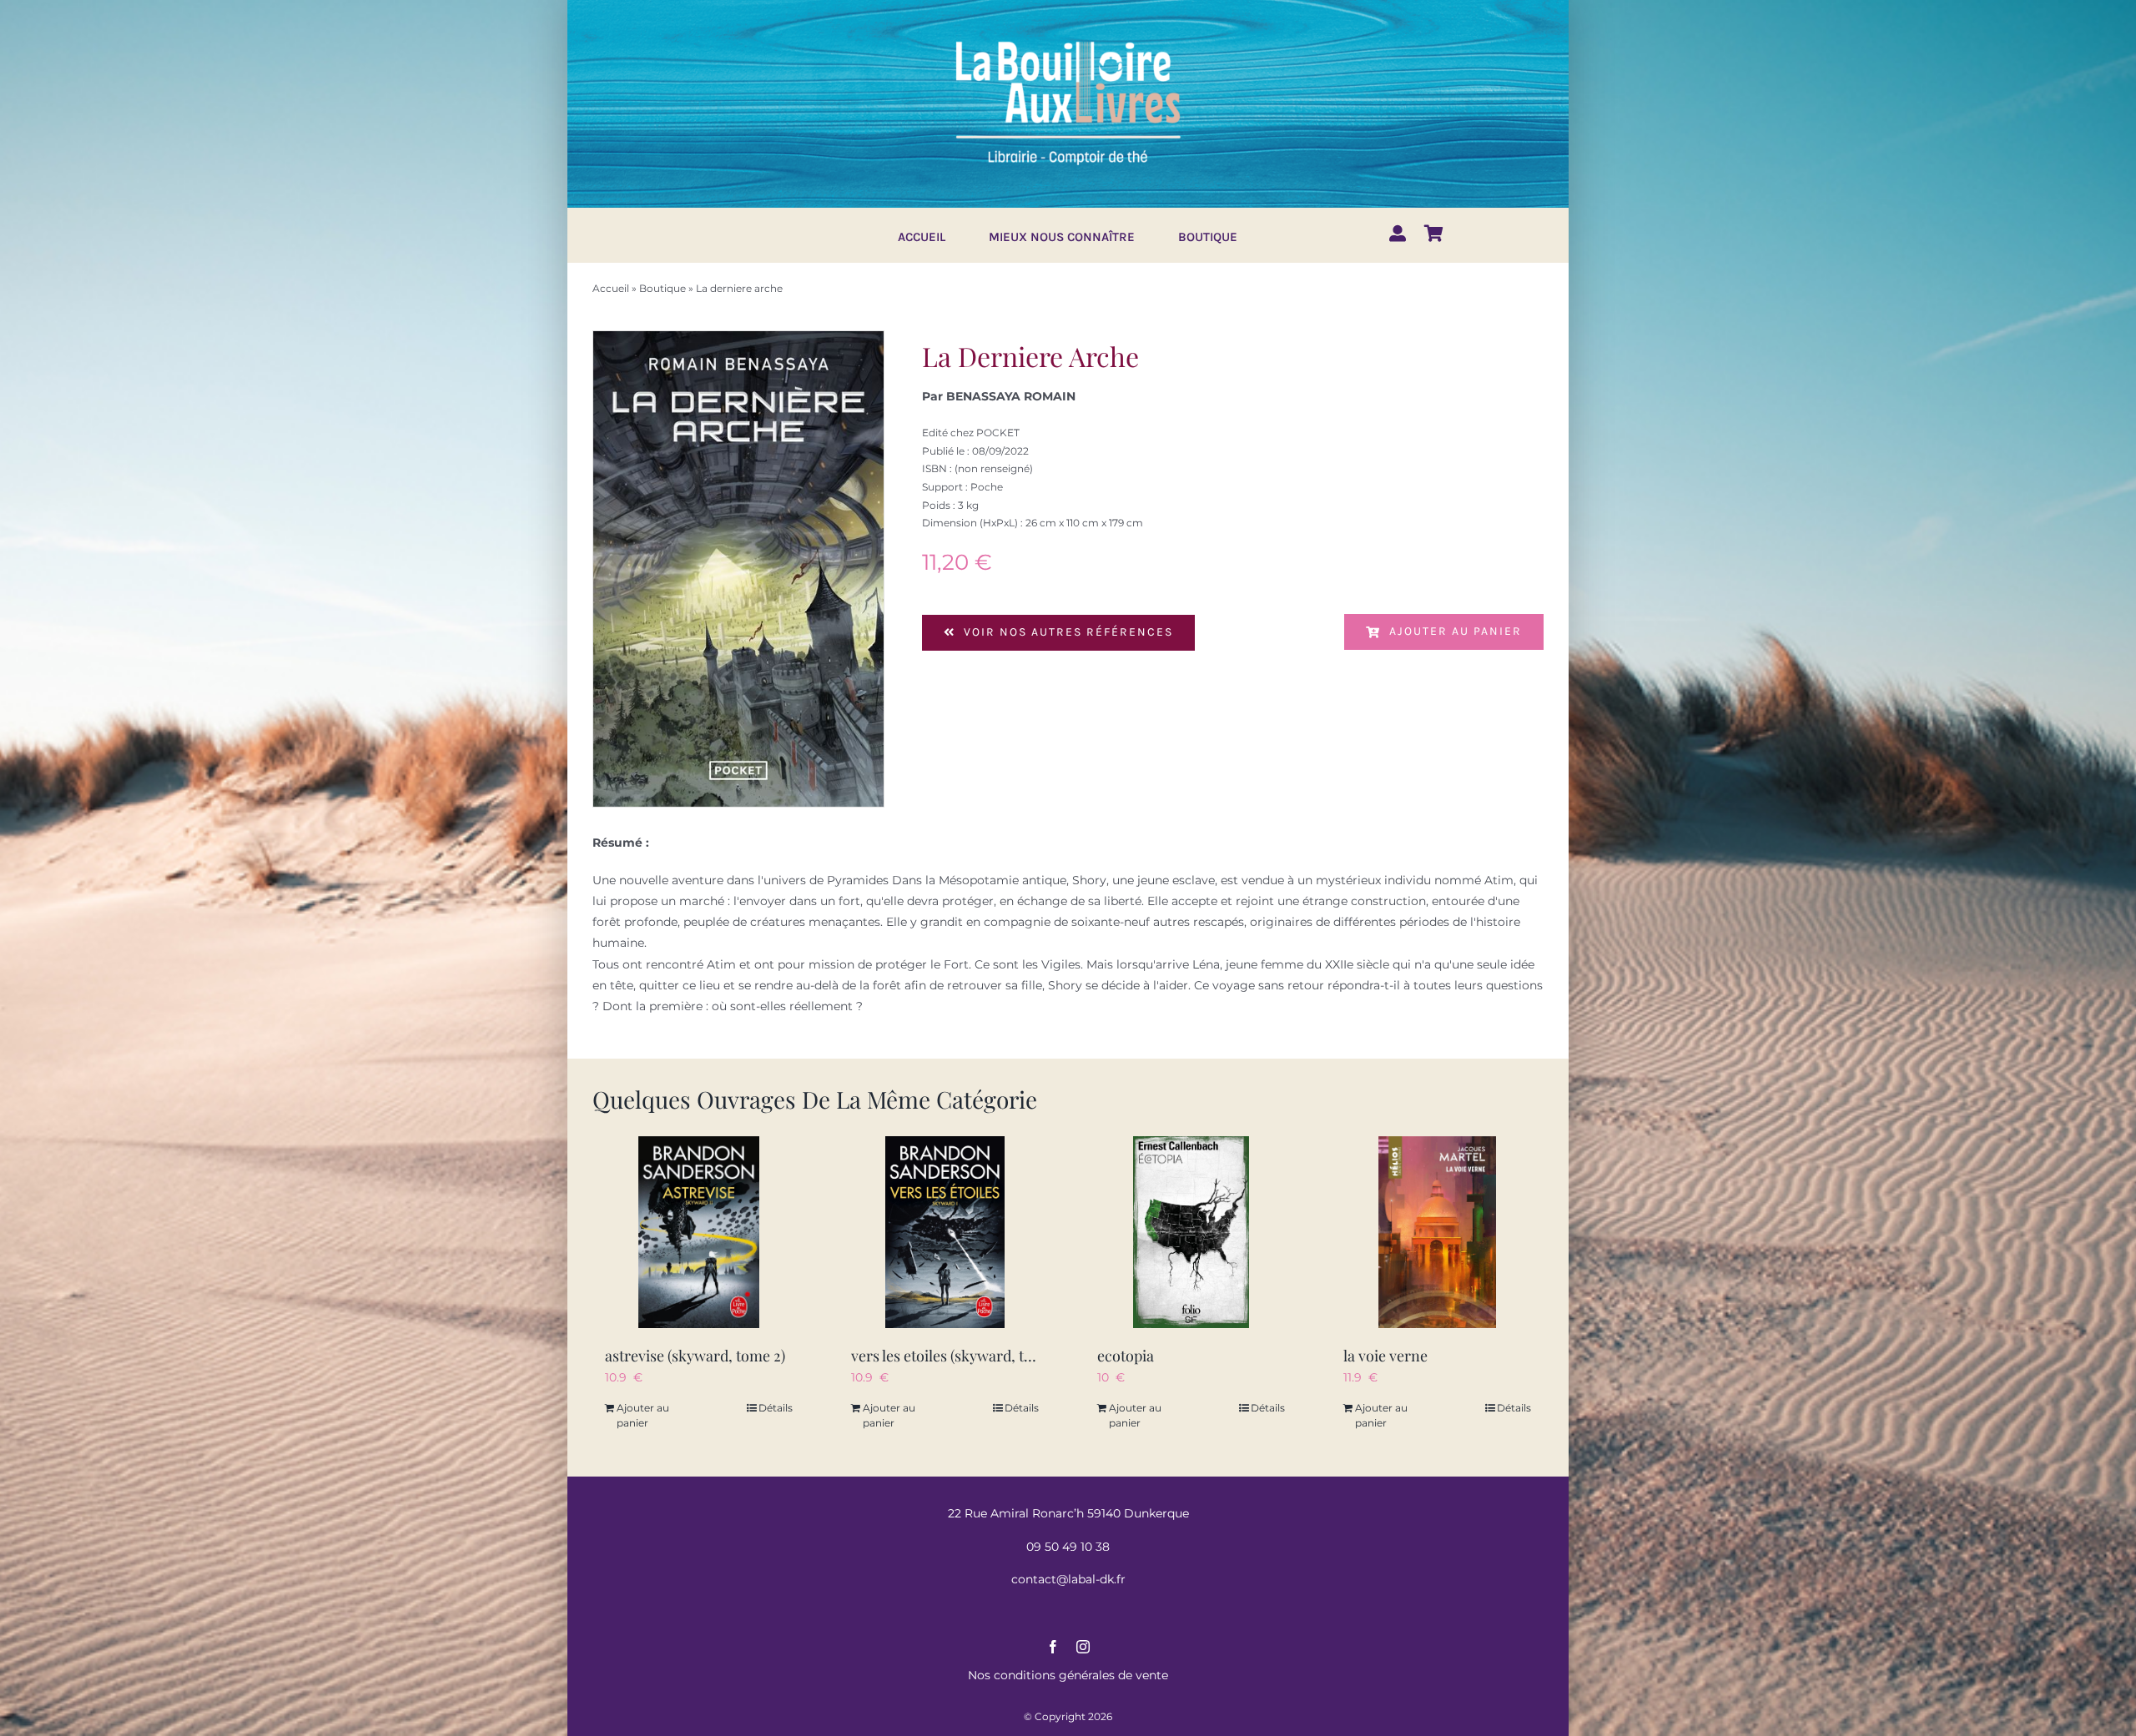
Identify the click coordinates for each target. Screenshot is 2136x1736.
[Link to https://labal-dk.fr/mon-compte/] (1398, 234)
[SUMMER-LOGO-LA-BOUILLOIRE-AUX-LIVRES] (1068, 39)
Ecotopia (1126, 1356)
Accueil (611, 288)
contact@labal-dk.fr (1068, 1579)
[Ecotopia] (1191, 1232)
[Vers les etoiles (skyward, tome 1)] (945, 1232)
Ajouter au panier (1456, 631)
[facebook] (1053, 1647)
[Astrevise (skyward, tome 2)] (699, 1232)
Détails (776, 1408)
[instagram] (1083, 1647)
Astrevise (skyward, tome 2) (695, 1356)
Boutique (662, 288)
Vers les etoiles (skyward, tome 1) (959, 1356)
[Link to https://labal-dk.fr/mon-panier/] (1434, 234)
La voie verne (1385, 1356)
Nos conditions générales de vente (1068, 1675)
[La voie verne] (1437, 1232)
